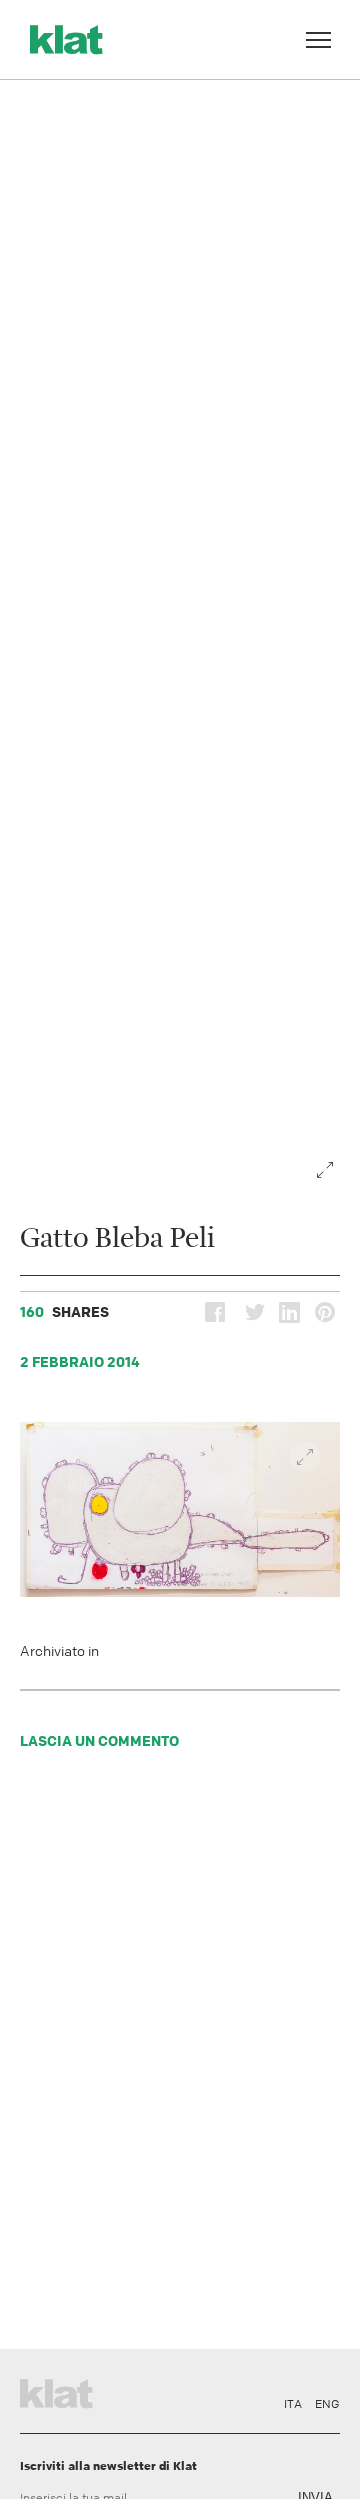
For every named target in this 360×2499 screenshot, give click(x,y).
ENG (327, 2404)
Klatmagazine (60, 2391)
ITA (293, 2404)
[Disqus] (180, 2055)
